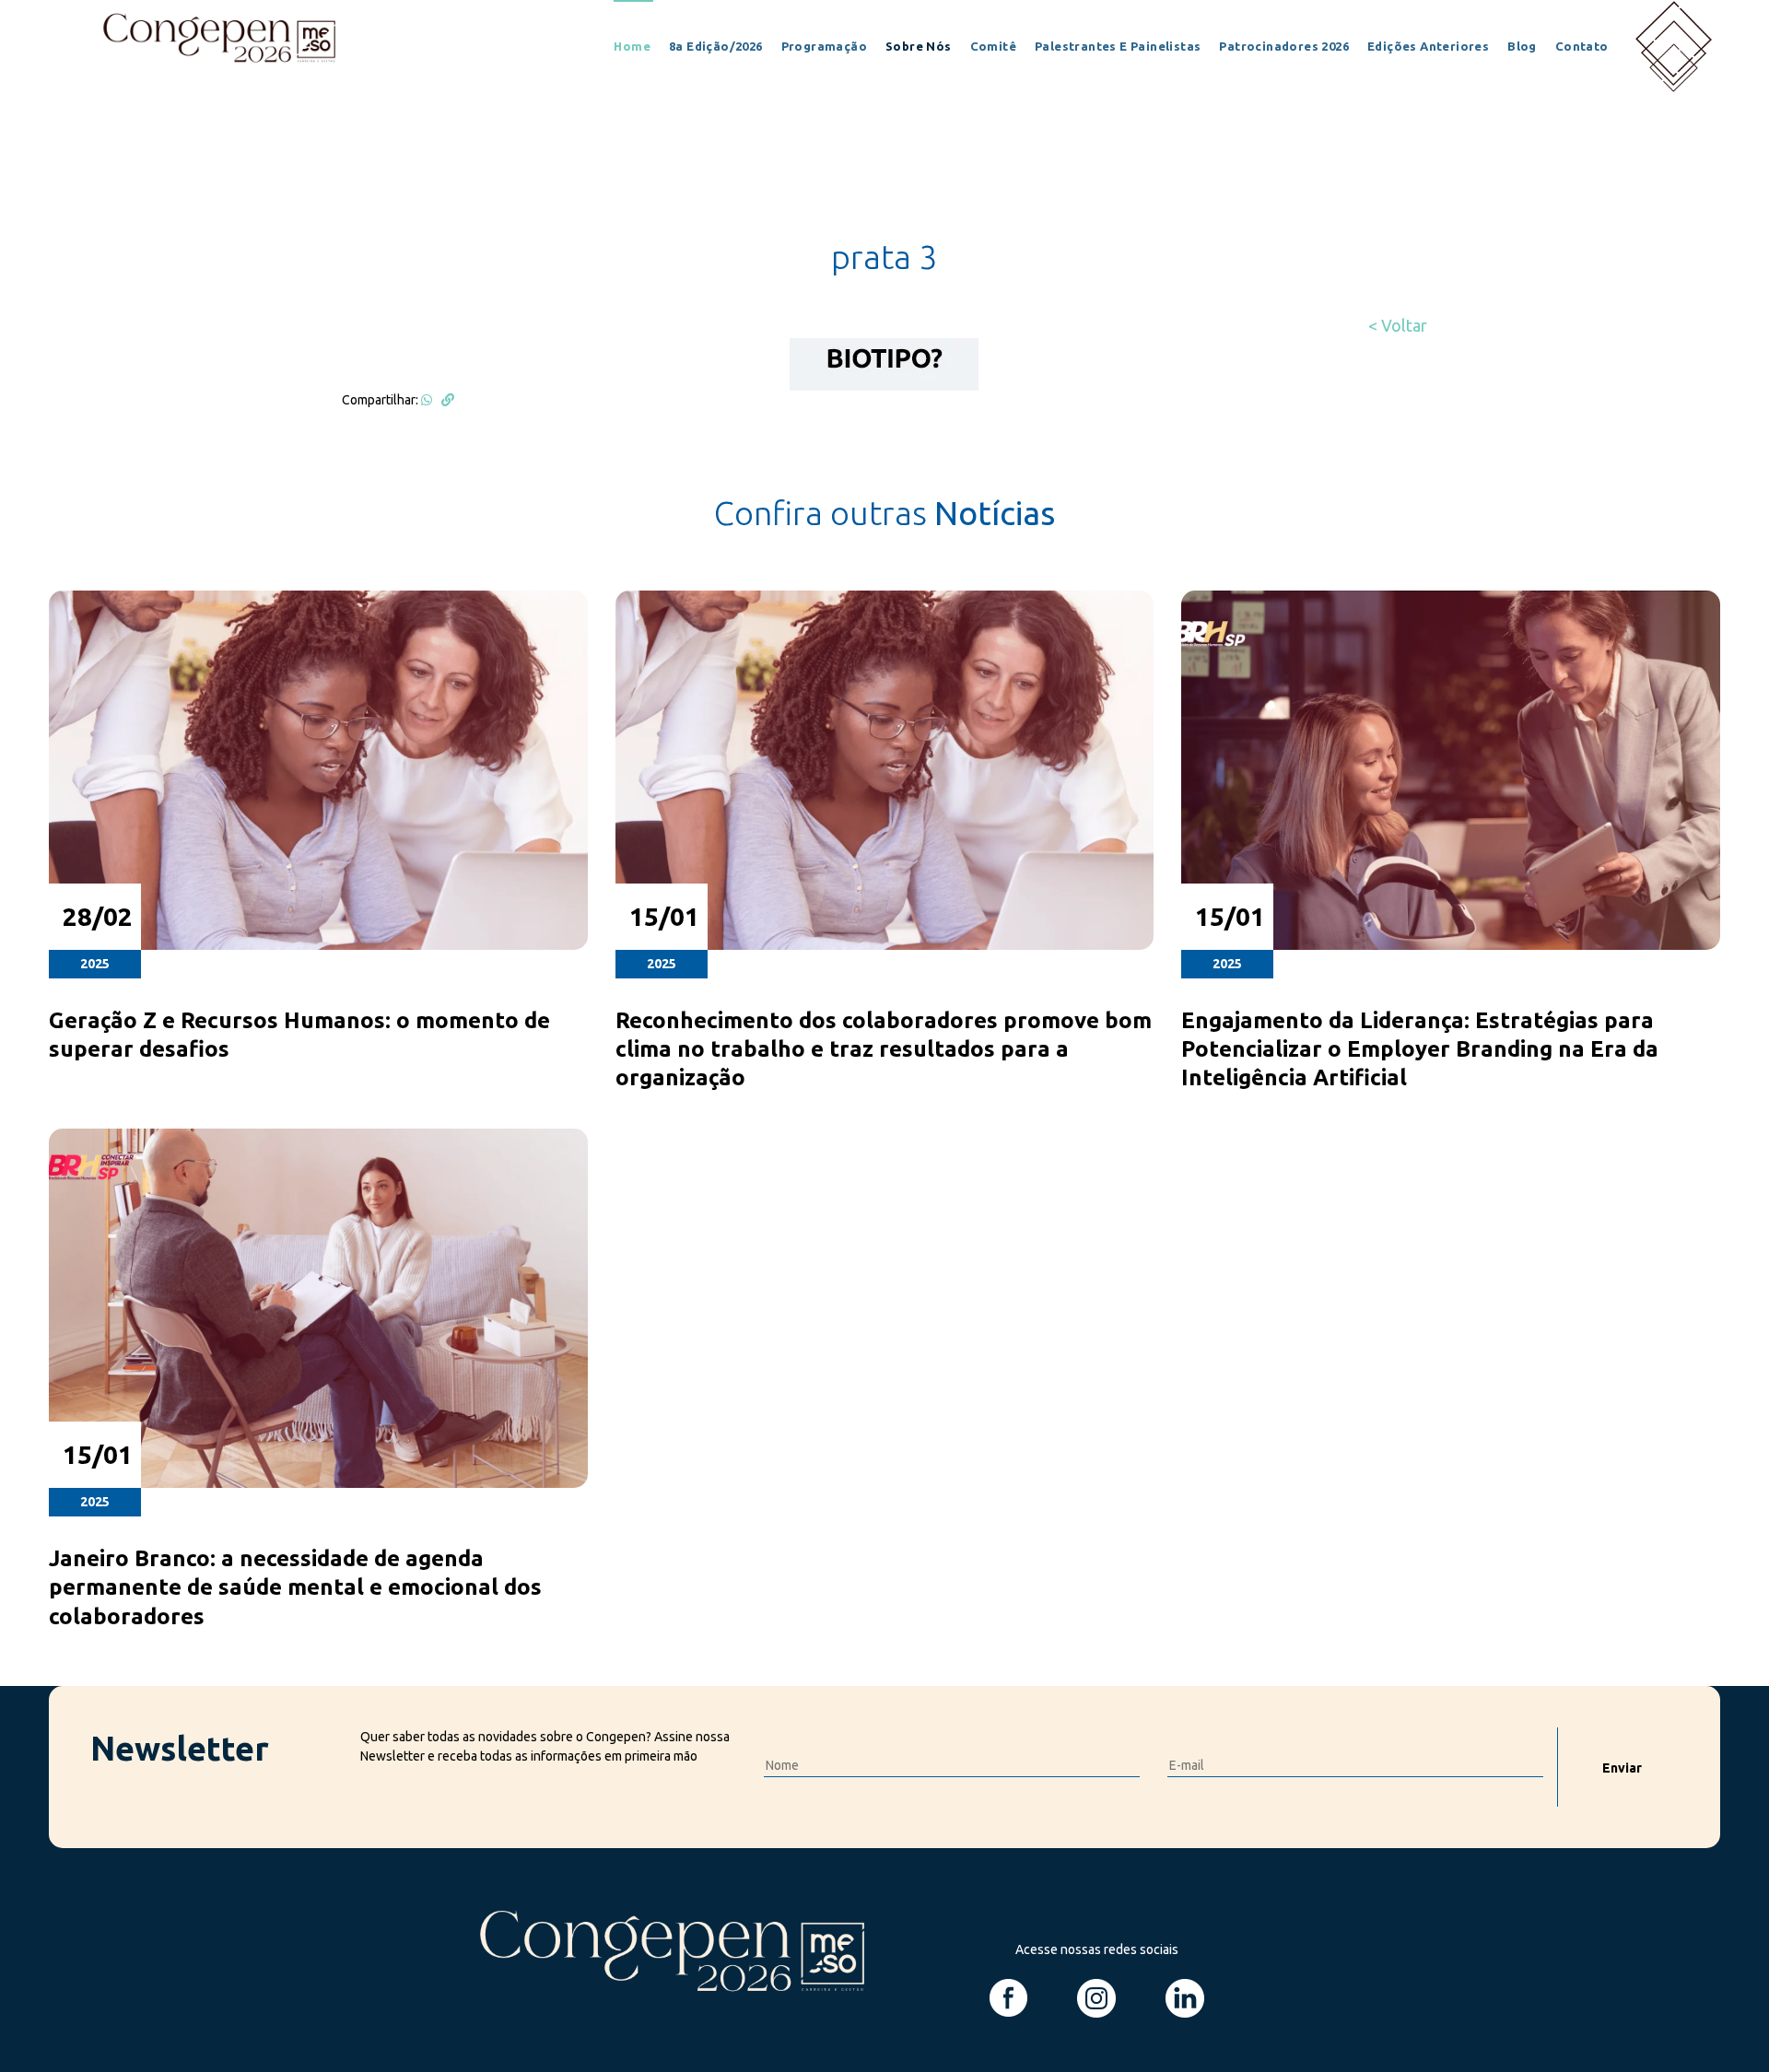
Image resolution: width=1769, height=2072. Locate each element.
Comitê (993, 46)
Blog (1522, 46)
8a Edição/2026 (716, 46)
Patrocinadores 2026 (1284, 46)
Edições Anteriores (1428, 46)
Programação (824, 46)
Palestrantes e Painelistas (1118, 46)
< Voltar (1398, 325)
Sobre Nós (919, 46)
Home (632, 46)
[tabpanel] (884, 1129)
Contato (1582, 46)
